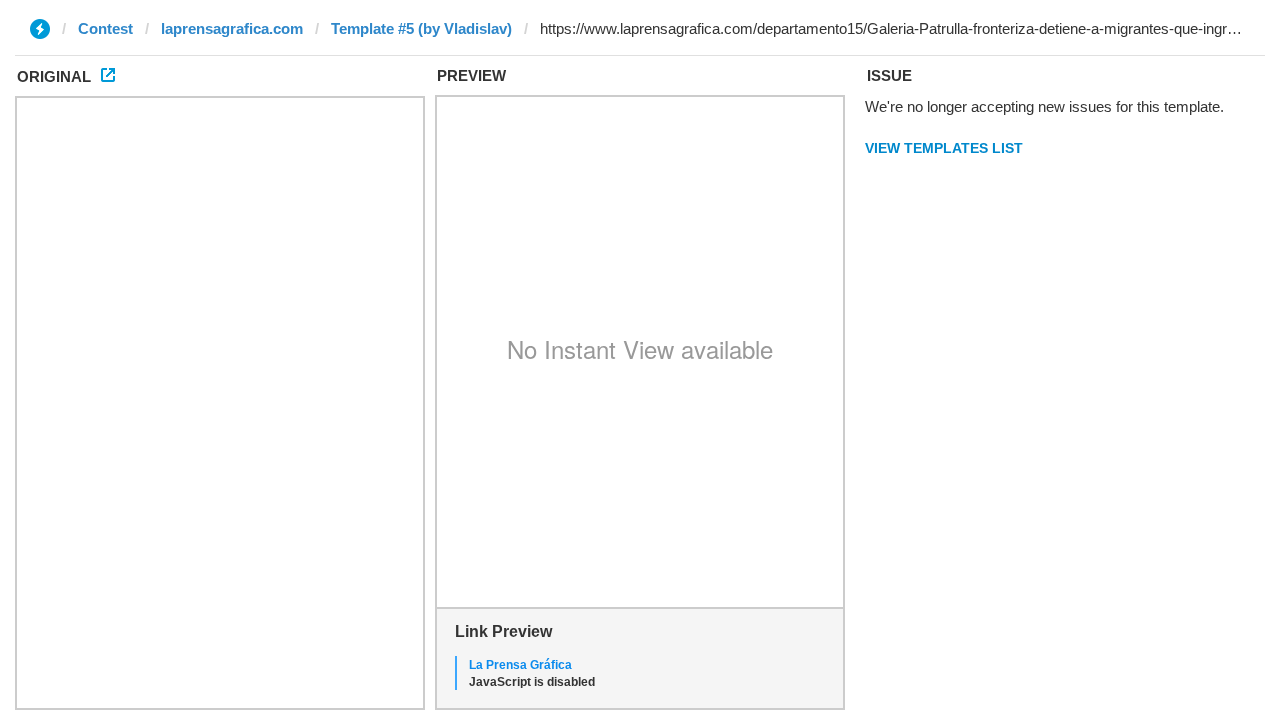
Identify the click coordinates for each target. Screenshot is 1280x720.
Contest (105, 28)
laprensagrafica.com (232, 28)
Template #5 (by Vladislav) (421, 28)
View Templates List (944, 148)
